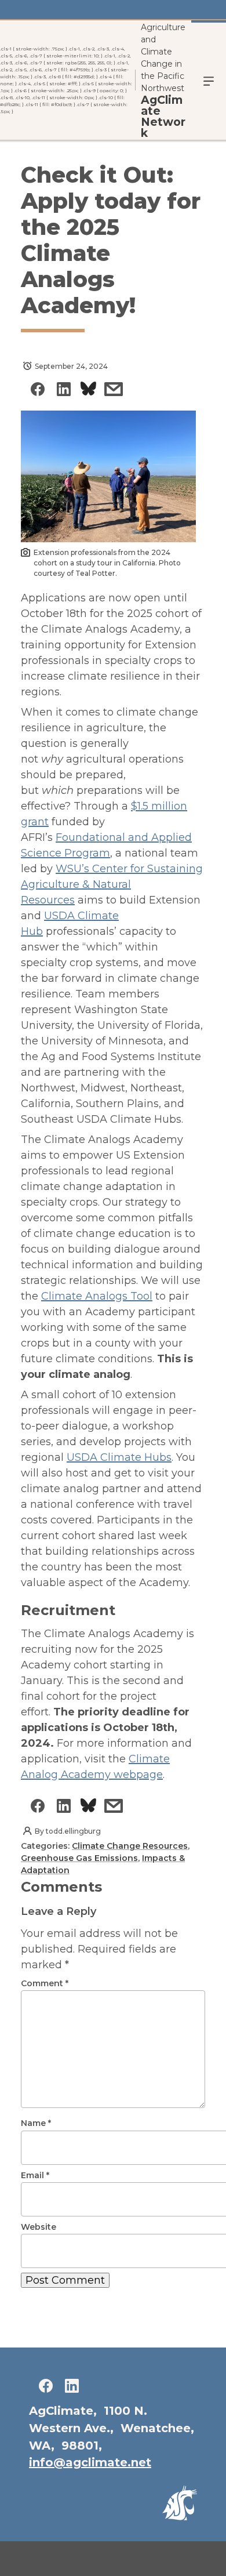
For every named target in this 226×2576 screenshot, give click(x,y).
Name (36, 2123)
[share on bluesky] (88, 391)
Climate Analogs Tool (97, 1296)
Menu (209, 80)
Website (39, 2227)
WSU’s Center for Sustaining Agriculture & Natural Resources (112, 884)
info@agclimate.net (90, 2462)
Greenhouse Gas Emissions (79, 1858)
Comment (45, 1983)
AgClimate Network (163, 117)
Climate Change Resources (130, 1846)
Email (35, 2175)
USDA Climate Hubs (119, 1457)
